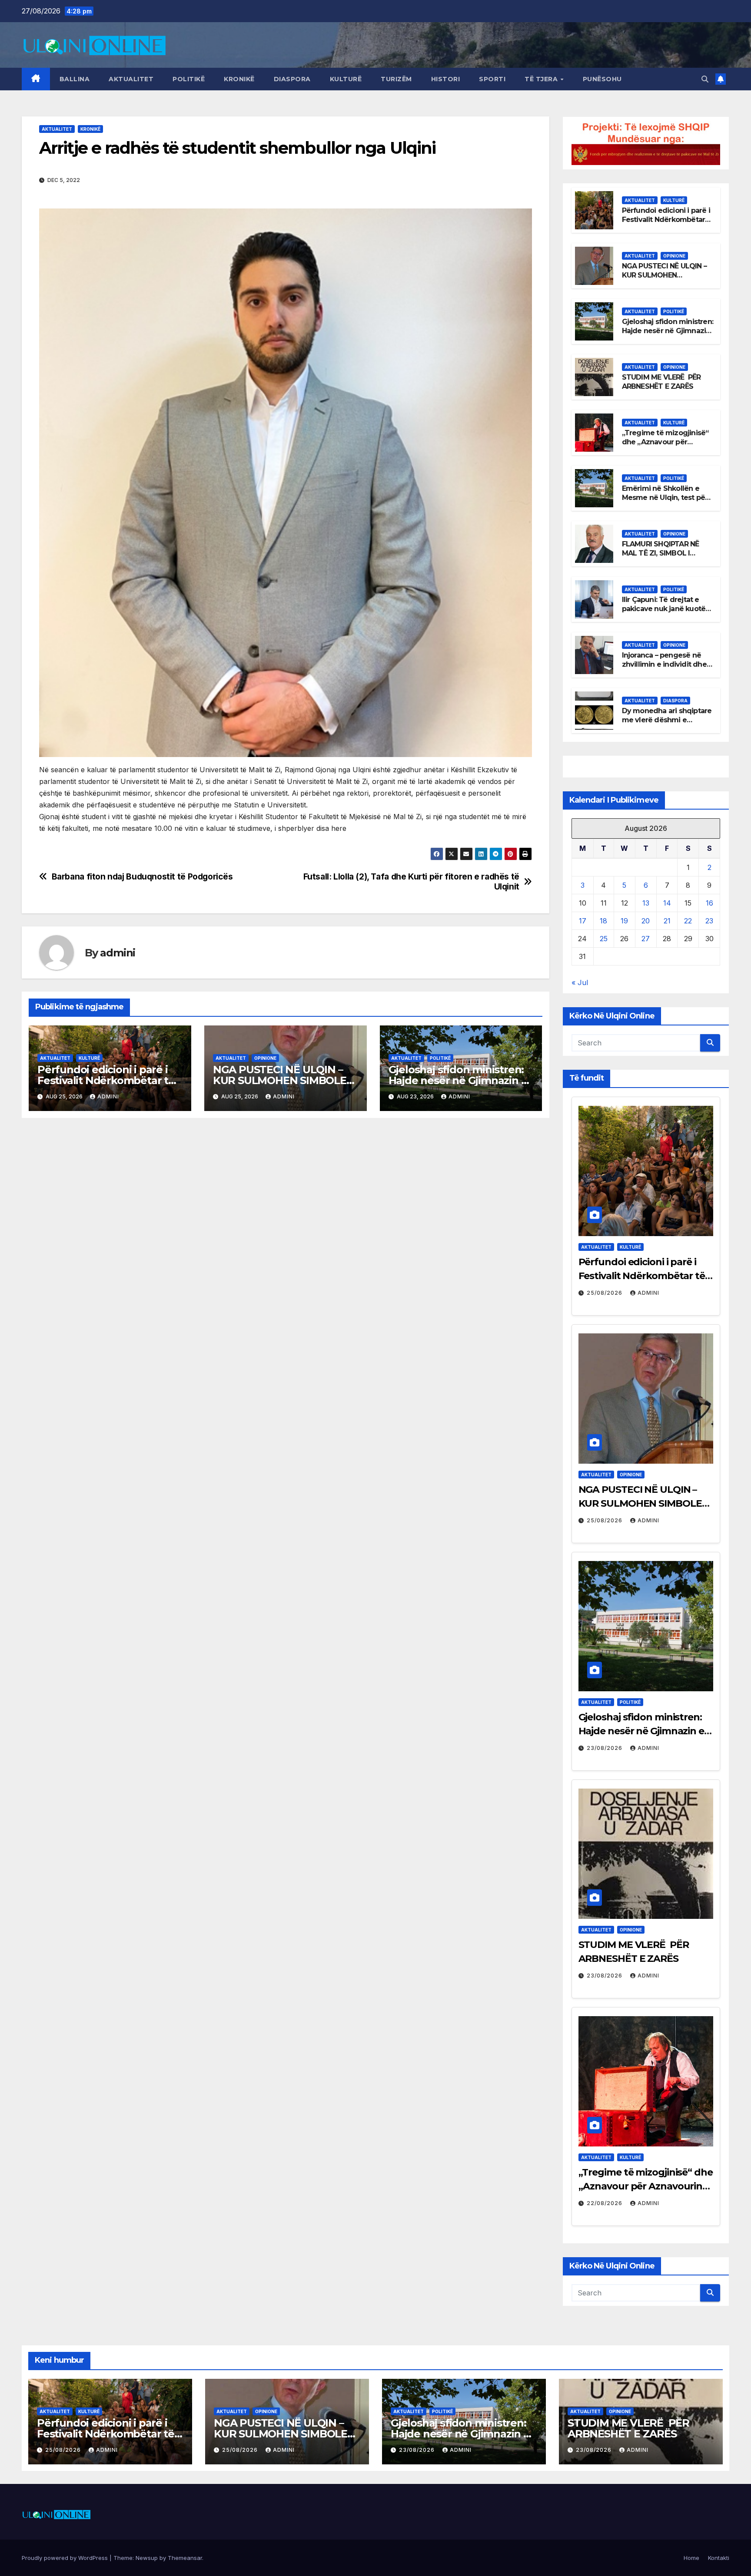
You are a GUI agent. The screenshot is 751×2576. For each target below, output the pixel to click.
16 (709, 903)
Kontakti (719, 2558)
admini (118, 953)
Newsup (147, 2558)
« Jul (580, 982)
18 (603, 921)
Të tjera (542, 79)
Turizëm (396, 79)
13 (646, 903)
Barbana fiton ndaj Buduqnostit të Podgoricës (142, 877)
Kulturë (346, 79)
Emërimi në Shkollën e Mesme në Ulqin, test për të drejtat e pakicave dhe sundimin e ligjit (665, 502)
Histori (446, 79)
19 (624, 921)
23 (709, 921)
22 (688, 921)
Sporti (492, 79)
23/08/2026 (605, 1748)
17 (583, 921)
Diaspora (292, 79)
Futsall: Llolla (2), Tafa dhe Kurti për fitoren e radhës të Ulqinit (411, 882)
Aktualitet (131, 79)
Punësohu (602, 79)
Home (691, 2558)
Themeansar (185, 2558)
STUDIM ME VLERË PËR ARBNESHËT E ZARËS (661, 382)
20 (646, 921)
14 (667, 903)
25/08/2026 (605, 1293)
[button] (705, 79)
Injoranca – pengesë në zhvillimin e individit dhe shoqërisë (664, 664)
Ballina (75, 79)
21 (667, 921)
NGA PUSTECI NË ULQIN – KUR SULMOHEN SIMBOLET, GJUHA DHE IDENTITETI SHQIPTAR (664, 279)
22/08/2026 (605, 2203)
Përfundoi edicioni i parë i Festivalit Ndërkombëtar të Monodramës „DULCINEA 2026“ (666, 224)
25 (604, 939)
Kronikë (239, 79)
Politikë (189, 79)
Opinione (265, 1058)
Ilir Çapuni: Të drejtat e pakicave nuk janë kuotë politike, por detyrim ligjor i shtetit (666, 613)
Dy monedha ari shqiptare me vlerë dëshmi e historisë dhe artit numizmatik (667, 724)
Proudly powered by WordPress (66, 2558)
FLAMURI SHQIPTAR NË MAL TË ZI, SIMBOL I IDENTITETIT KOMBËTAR (664, 553)
